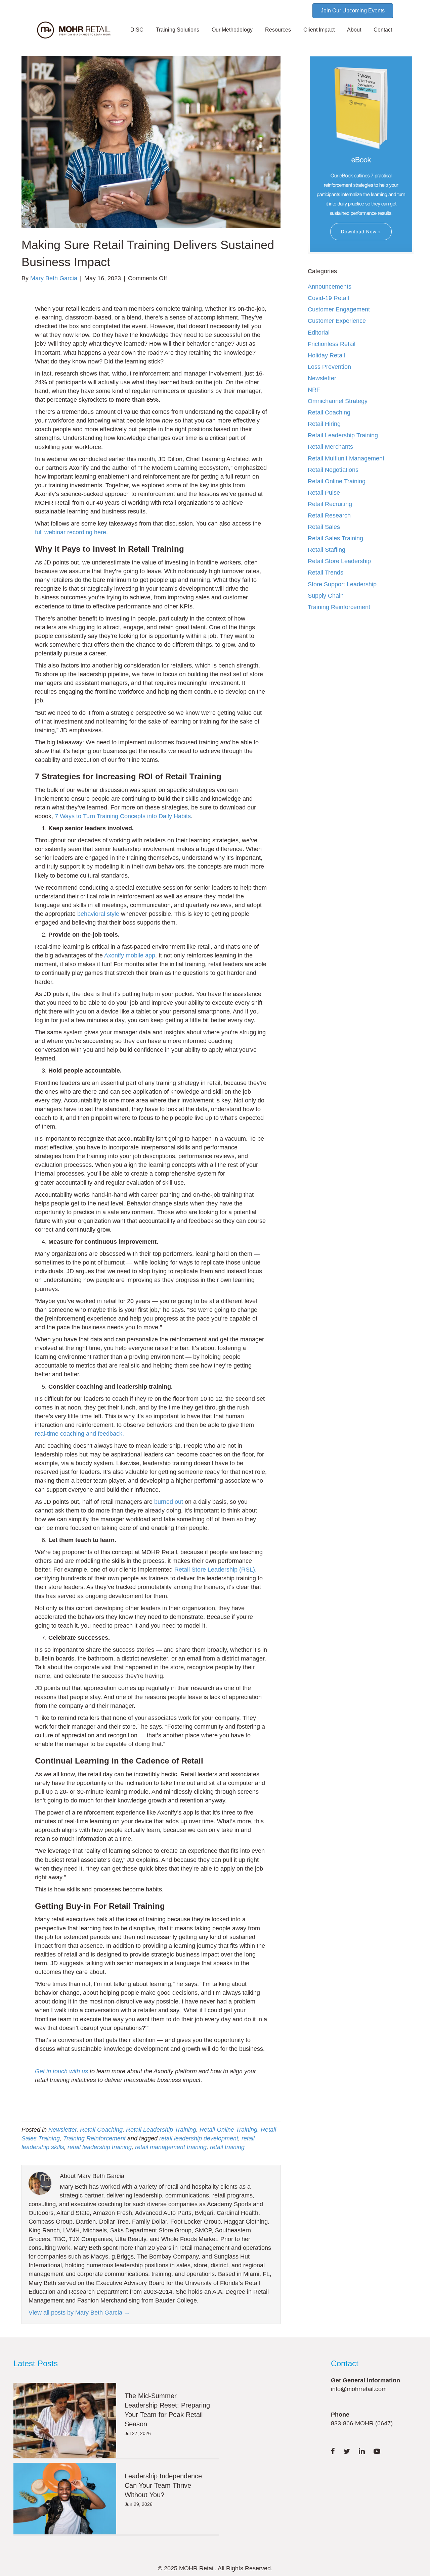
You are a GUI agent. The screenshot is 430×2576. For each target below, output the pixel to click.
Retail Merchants (330, 447)
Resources (278, 30)
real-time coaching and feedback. (79, 1434)
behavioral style (98, 914)
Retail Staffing (327, 550)
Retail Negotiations (333, 470)
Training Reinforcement (94, 2138)
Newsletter (62, 2130)
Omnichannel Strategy (338, 401)
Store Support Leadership (342, 584)
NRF (314, 390)
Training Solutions (178, 30)
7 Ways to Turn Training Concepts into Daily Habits (123, 816)
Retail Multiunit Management (346, 458)
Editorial (319, 333)
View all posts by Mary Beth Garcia (79, 2313)
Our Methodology (232, 30)
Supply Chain (326, 596)
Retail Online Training (228, 2130)
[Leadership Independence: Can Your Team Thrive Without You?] (65, 2499)
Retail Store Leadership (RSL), (216, 1570)
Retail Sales (324, 527)
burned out (169, 1502)
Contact (383, 30)
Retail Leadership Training (161, 2130)
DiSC (137, 30)
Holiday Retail (326, 355)
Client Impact (319, 30)
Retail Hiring (324, 424)
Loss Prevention (329, 367)
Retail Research (329, 515)
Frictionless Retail (332, 344)
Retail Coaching (101, 2130)
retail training (227, 2147)
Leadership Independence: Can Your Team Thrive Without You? (164, 2485)
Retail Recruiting (330, 504)
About (354, 30)
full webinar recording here (71, 532)
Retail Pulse (324, 493)
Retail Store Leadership (339, 561)
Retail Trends (326, 573)
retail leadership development (199, 2138)
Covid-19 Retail (328, 298)
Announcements (330, 287)
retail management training (171, 2147)
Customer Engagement (339, 309)
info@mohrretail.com (359, 2389)
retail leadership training (100, 2147)
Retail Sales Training (335, 538)
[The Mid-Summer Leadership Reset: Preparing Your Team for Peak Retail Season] (65, 2420)
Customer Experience (337, 321)
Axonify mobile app (130, 955)
